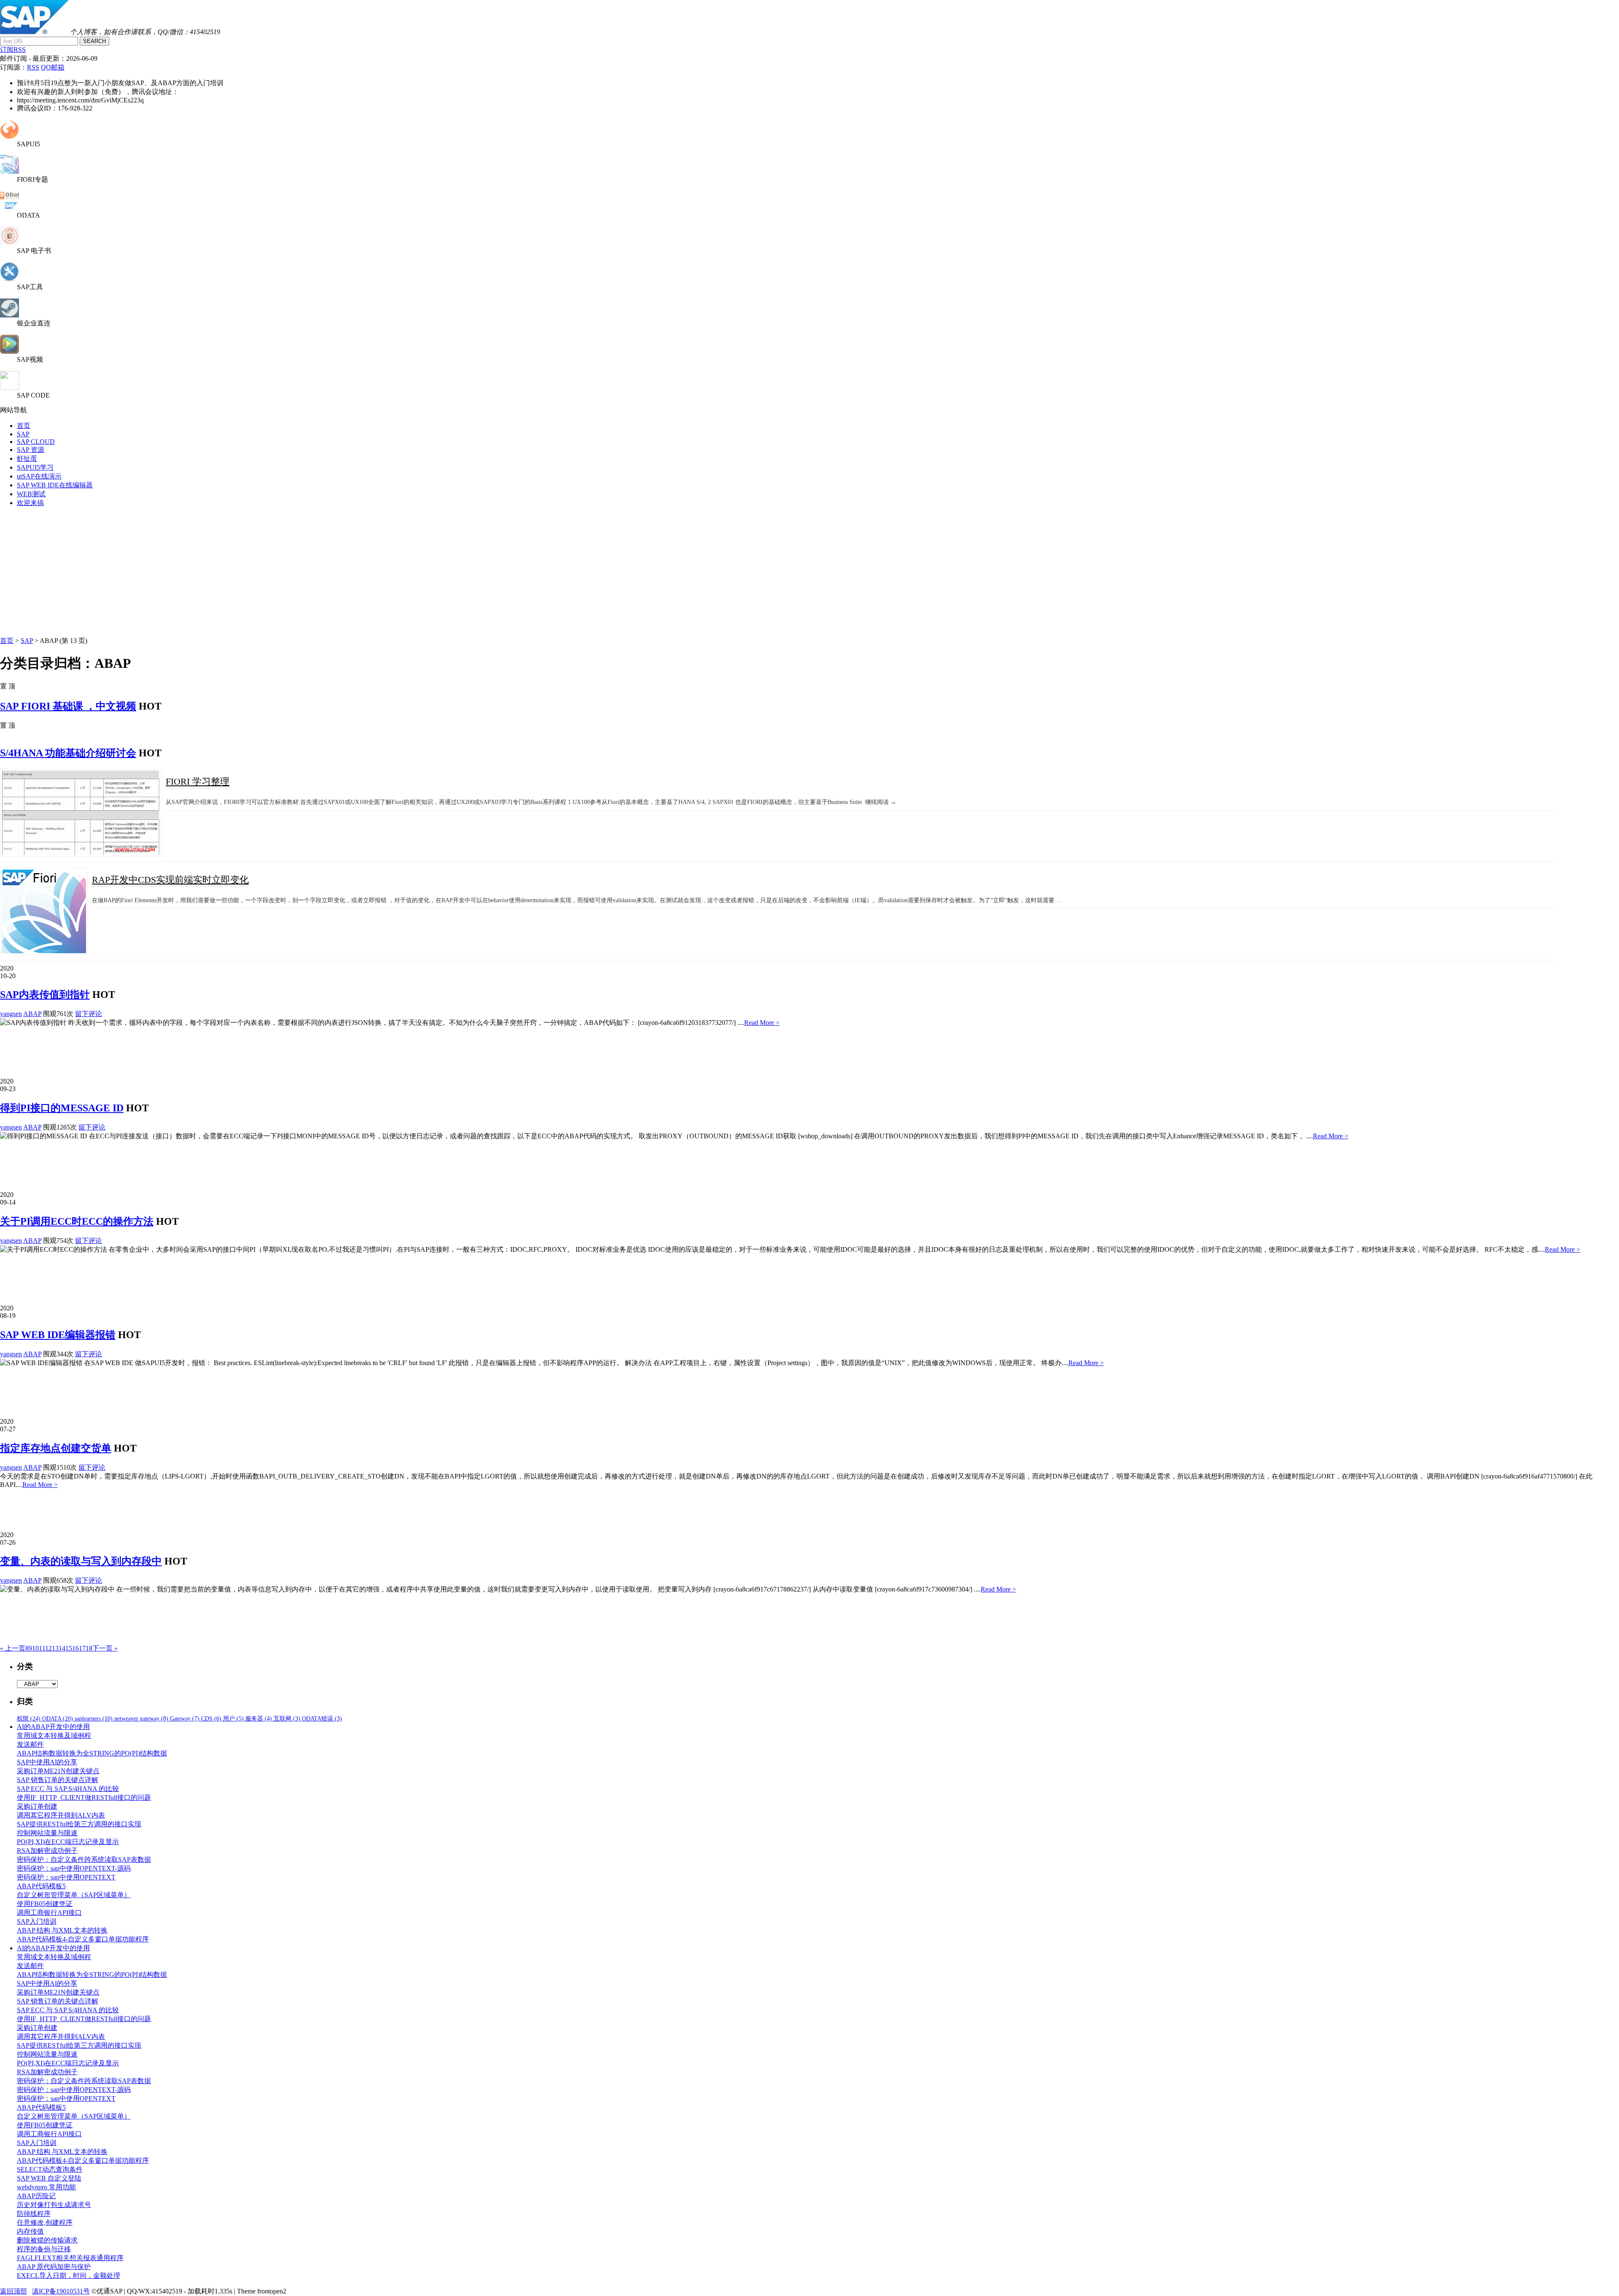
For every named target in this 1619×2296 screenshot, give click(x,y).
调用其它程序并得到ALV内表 (61, 1815)
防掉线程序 (34, 2214)
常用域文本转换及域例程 (54, 1735)
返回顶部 (13, 2291)
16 (75, 1648)
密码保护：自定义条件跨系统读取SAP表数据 (84, 1859)
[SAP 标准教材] (9, 243)
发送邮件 (30, 1744)
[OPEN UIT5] (9, 136)
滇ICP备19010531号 (61, 2291)
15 (69, 1648)
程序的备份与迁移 (44, 2249)
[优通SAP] (34, 32)
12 (48, 1648)
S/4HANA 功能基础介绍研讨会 (68, 753)
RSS (33, 67)
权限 (29, 1719)
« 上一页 (13, 1648)
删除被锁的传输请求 (47, 2240)
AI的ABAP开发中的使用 (53, 1727)
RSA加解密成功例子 (47, 1851)
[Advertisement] (809, 573)
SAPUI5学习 (35, 467)
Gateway (185, 1719)
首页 (24, 426)
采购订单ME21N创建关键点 (58, 1771)
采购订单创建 (37, 1806)
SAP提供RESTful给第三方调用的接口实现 (79, 1824)
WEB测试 (31, 494)
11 (42, 1648)
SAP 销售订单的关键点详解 (58, 1780)
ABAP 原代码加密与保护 (54, 2267)
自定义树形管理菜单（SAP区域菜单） (74, 1895)
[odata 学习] (9, 208)
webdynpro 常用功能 (46, 2187)
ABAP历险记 (36, 2196)
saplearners (94, 1719)
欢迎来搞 (30, 503)
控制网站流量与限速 (47, 1833)
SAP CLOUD (36, 442)
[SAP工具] (9, 279)
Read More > (762, 1023)
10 (35, 1648)
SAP (23, 434)
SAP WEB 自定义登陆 (49, 2178)
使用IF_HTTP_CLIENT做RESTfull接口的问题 (84, 1797)
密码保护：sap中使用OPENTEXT (66, 1877)
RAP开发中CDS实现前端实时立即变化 (170, 880)
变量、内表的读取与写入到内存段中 (81, 1561)
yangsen (11, 1014)
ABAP (32, 1014)
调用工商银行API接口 (49, 1913)
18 (89, 1648)
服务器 (259, 1719)
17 (82, 1648)
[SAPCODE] (9, 388)
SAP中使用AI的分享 (47, 1762)
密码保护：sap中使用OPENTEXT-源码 (74, 1868)
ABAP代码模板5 (41, 1886)
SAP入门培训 (37, 1921)
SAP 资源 (31, 450)
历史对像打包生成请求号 (54, 2205)
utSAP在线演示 (39, 476)
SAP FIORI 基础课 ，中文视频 (68, 706)
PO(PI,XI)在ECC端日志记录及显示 (68, 1842)
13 (55, 1648)
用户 (233, 1719)
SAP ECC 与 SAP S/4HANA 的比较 (68, 1789)
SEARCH (94, 41)
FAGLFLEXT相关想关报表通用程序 (70, 2258)
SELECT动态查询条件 (50, 2169)
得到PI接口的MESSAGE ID (62, 1108)
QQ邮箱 (53, 67)
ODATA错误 (322, 1719)
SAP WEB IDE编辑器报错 (58, 1335)
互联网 (287, 1719)
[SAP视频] (9, 351)
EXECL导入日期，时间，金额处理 (69, 2276)
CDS (211, 1719)
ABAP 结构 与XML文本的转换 (62, 1930)
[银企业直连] (9, 315)
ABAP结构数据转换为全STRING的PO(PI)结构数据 (92, 1753)
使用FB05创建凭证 (45, 1904)
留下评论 (89, 1014)
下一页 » (105, 1648)
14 (62, 1648)
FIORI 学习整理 (198, 781)
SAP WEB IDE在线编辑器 (55, 485)
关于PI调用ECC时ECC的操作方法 (77, 1221)
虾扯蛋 (27, 458)
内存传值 (30, 2231)
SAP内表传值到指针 (45, 995)
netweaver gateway (141, 1719)
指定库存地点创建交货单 (56, 1448)
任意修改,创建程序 (45, 2222)
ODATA (58, 1719)
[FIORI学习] (9, 171)
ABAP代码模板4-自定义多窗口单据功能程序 (83, 1939)
